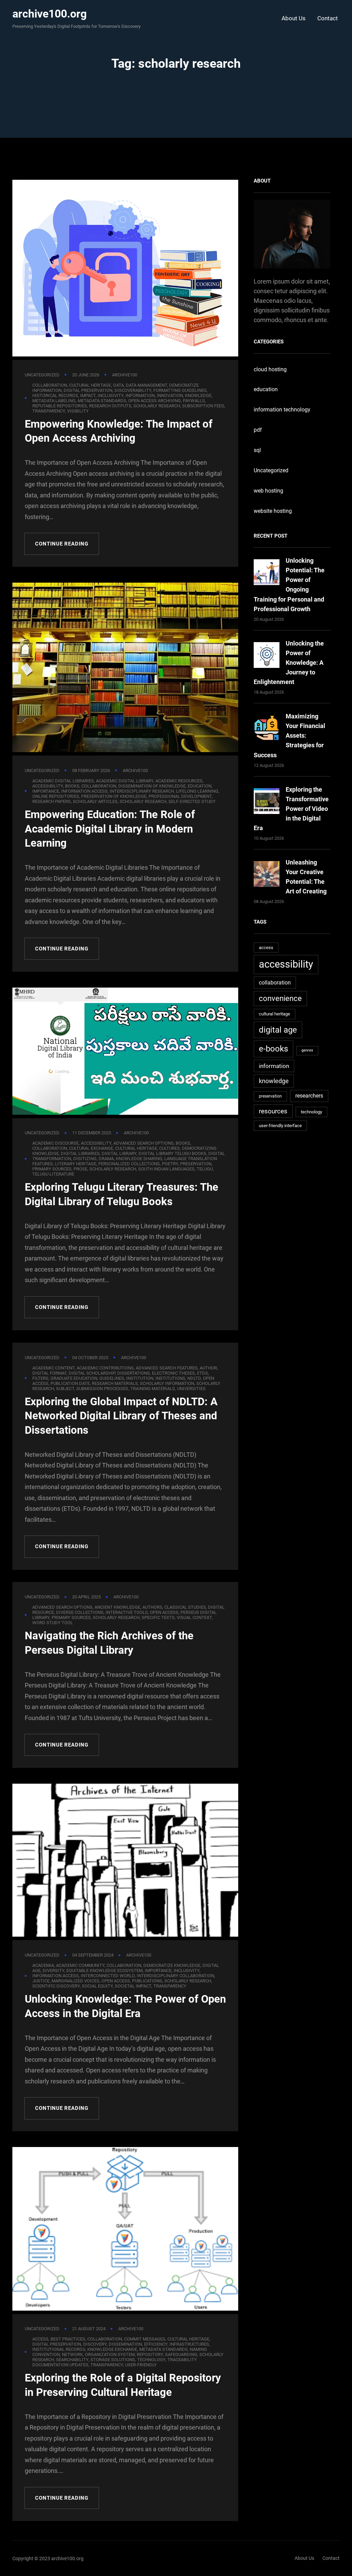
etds (202, 1373)
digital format (49, 1373)
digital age (278, 1030)
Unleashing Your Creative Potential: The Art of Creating (306, 877)
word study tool (53, 1623)
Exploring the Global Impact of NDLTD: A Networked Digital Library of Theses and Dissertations (121, 1416)
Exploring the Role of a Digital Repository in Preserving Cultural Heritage (123, 2385)
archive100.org (49, 14)
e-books (273, 1049)
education (266, 389)
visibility (78, 411)
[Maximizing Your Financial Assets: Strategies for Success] (267, 729)
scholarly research (157, 406)
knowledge (274, 1081)
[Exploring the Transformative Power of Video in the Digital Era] (267, 802)
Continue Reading (62, 544)
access (266, 948)
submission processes (102, 1389)
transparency (49, 411)
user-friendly (141, 2365)
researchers (309, 1096)
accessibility (286, 964)
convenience (280, 998)
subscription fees (203, 406)
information (274, 1066)
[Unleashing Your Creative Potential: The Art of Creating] (267, 875)
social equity (97, 1986)
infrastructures (189, 2344)
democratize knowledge (172, 1965)
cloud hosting (270, 369)
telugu (205, 1169)
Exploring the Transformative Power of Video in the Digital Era (291, 809)
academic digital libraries (63, 781)
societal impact (133, 1986)
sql (257, 450)
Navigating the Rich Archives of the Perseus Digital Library (109, 1643)
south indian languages (166, 1169)
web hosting (268, 491)
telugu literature (53, 1174)
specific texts (158, 1617)
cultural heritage (274, 1014)
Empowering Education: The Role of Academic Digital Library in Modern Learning (110, 829)
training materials (153, 1389)
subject (65, 1389)
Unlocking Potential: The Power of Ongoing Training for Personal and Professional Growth (289, 585)
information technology (282, 410)
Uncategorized (42, 375)
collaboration (275, 983)
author (208, 1368)
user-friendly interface (280, 1126)
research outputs (110, 406)
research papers (52, 801)
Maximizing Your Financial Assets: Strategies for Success (289, 735)
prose (80, 1169)
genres (307, 1050)
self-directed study (192, 801)
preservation (196, 1164)
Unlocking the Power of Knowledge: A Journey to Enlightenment (289, 663)
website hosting (273, 511)
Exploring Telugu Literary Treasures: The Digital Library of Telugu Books (122, 1194)
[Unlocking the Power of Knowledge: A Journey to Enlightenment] (267, 656)
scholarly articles (95, 801)
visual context (194, 1617)
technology (311, 1112)
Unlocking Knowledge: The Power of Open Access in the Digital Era (125, 2006)
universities (191, 1389)
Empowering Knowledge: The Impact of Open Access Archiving (119, 431)
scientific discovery (56, 1986)
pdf (258, 430)
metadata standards (163, 2349)
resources (273, 1111)
